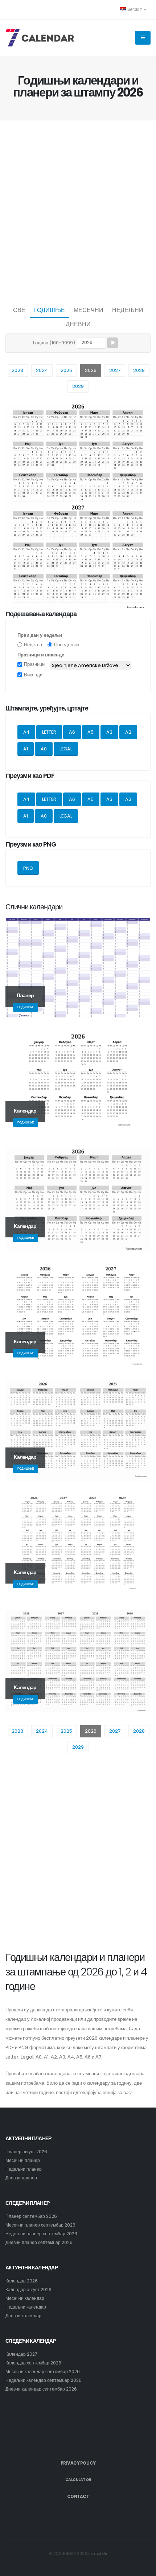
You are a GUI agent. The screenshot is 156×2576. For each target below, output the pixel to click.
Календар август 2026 (28, 2290)
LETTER (49, 732)
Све (19, 310)
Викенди (33, 675)
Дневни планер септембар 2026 (39, 2243)
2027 (115, 370)
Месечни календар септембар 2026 (43, 2372)
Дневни (78, 324)
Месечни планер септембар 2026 (40, 2225)
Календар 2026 (22, 2281)
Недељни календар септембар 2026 (44, 2380)
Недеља (33, 645)
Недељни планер (24, 2169)
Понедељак (67, 645)
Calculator (78, 2480)
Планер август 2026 (26, 2152)
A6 (72, 732)
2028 (139, 370)
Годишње (50, 310)
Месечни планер (23, 2161)
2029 (78, 386)
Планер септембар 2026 (31, 2216)
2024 (42, 370)
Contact (78, 2497)
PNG (28, 868)
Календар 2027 (21, 2354)
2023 (17, 370)
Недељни (128, 310)
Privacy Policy (78, 2463)
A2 (128, 732)
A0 (44, 749)
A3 (109, 732)
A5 (91, 732)
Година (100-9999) (54, 343)
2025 (66, 370)
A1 (26, 749)
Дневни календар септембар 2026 (41, 2389)
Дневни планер (21, 2178)
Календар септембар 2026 (33, 2363)
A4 (26, 732)
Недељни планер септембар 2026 (41, 2234)
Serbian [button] (135, 9)
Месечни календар (25, 2298)
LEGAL (66, 749)
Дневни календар (23, 2316)
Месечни (89, 310)
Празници (34, 664)
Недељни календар (26, 2307)
